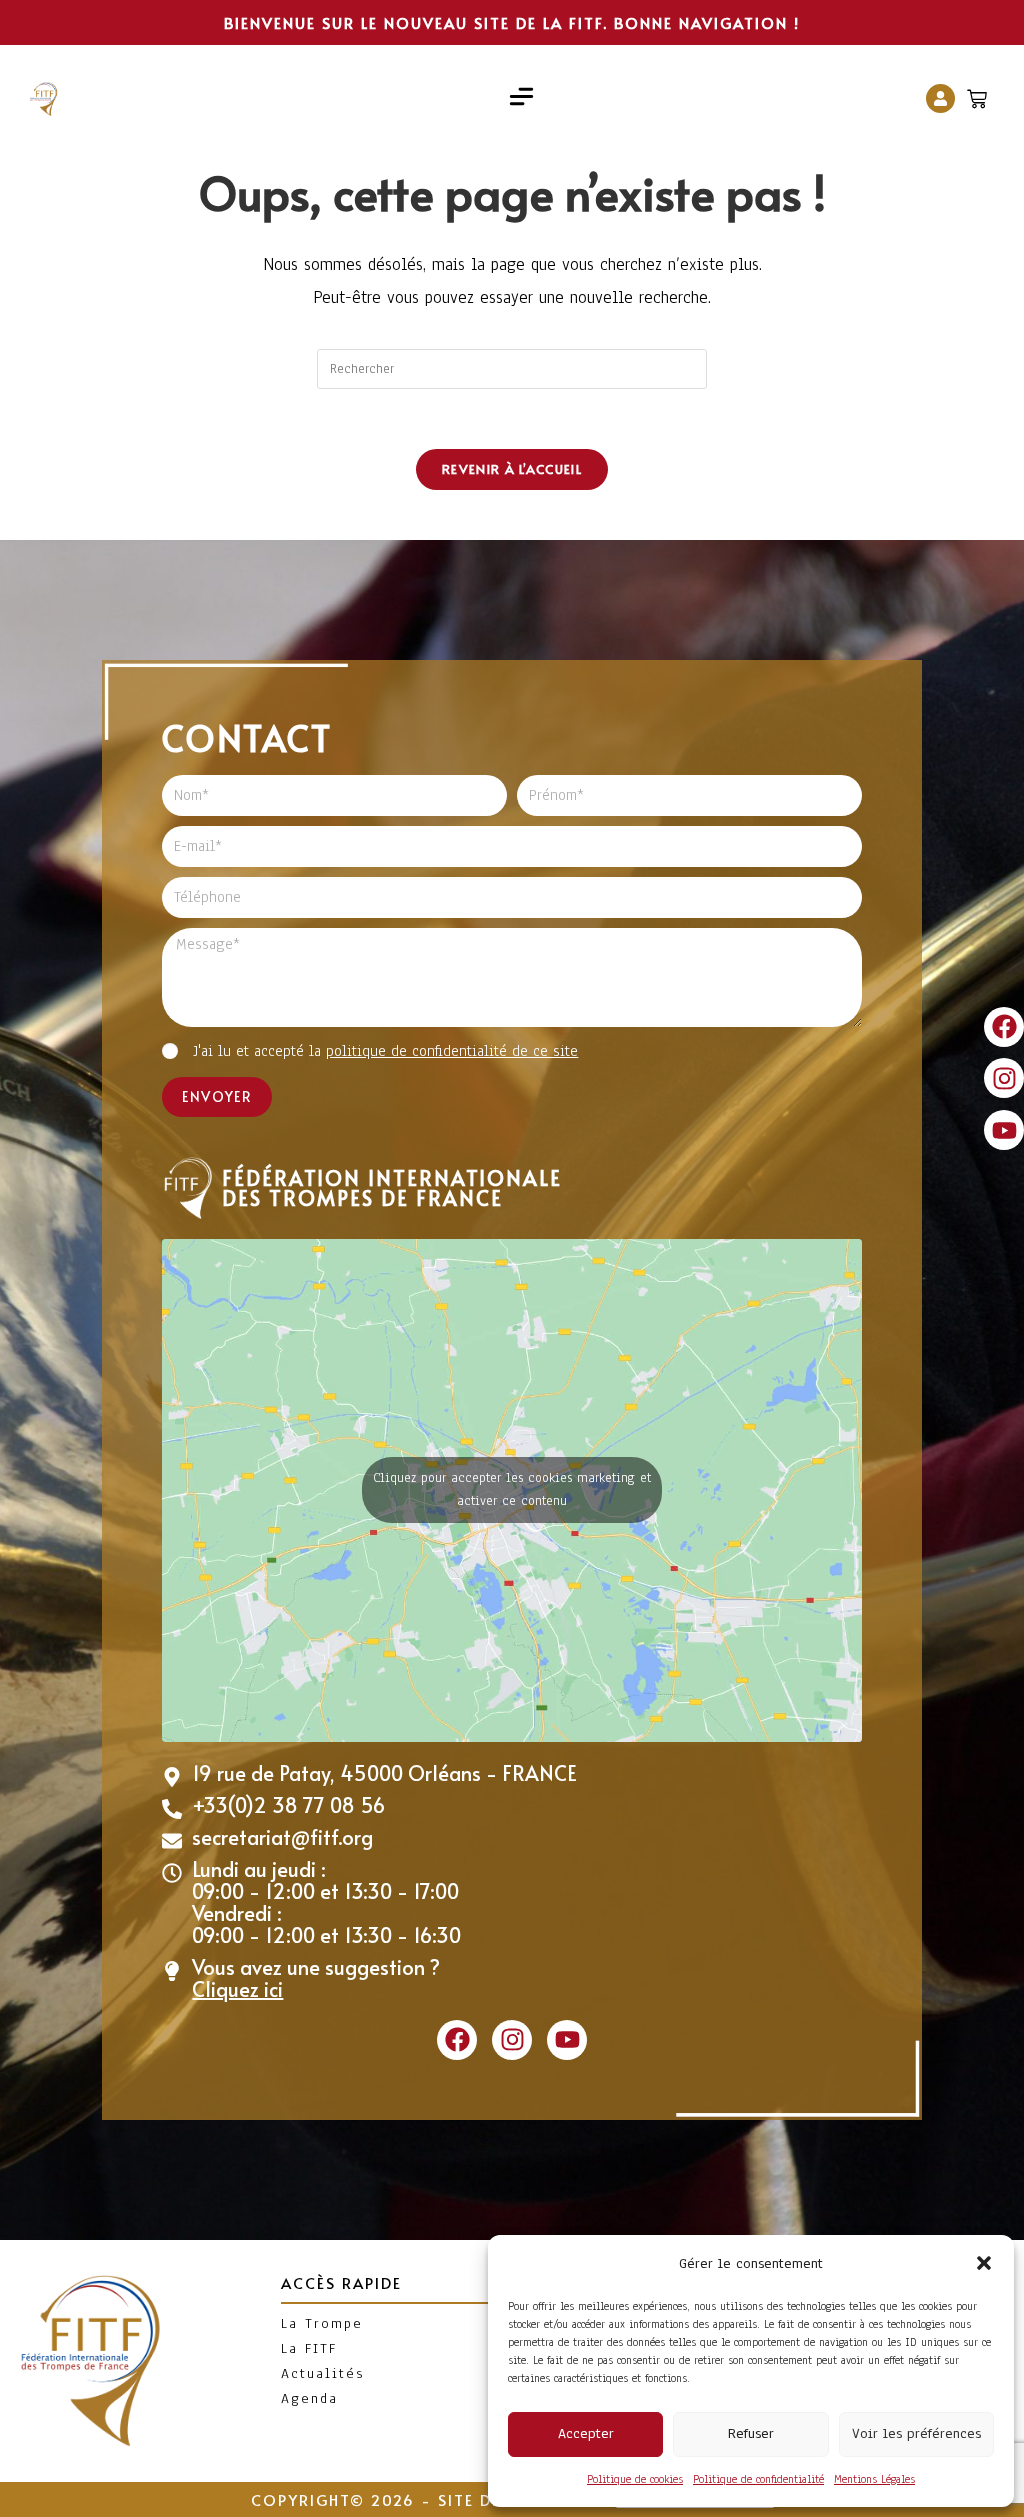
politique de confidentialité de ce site (452, 1051)
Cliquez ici (237, 1989)
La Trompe (322, 2323)
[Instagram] (1004, 1078)
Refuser (751, 2433)
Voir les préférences (916, 2433)
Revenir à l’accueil (512, 469)
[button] (984, 2263)
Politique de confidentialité (758, 2479)
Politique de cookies (635, 2479)
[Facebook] (1004, 1027)
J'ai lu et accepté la (385, 1051)
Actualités (322, 2373)
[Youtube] (1004, 1130)
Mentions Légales (874, 2479)
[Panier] (979, 94)
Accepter (586, 2433)
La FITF (309, 2348)
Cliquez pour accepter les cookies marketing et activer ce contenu (512, 1489)
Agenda (309, 2398)
